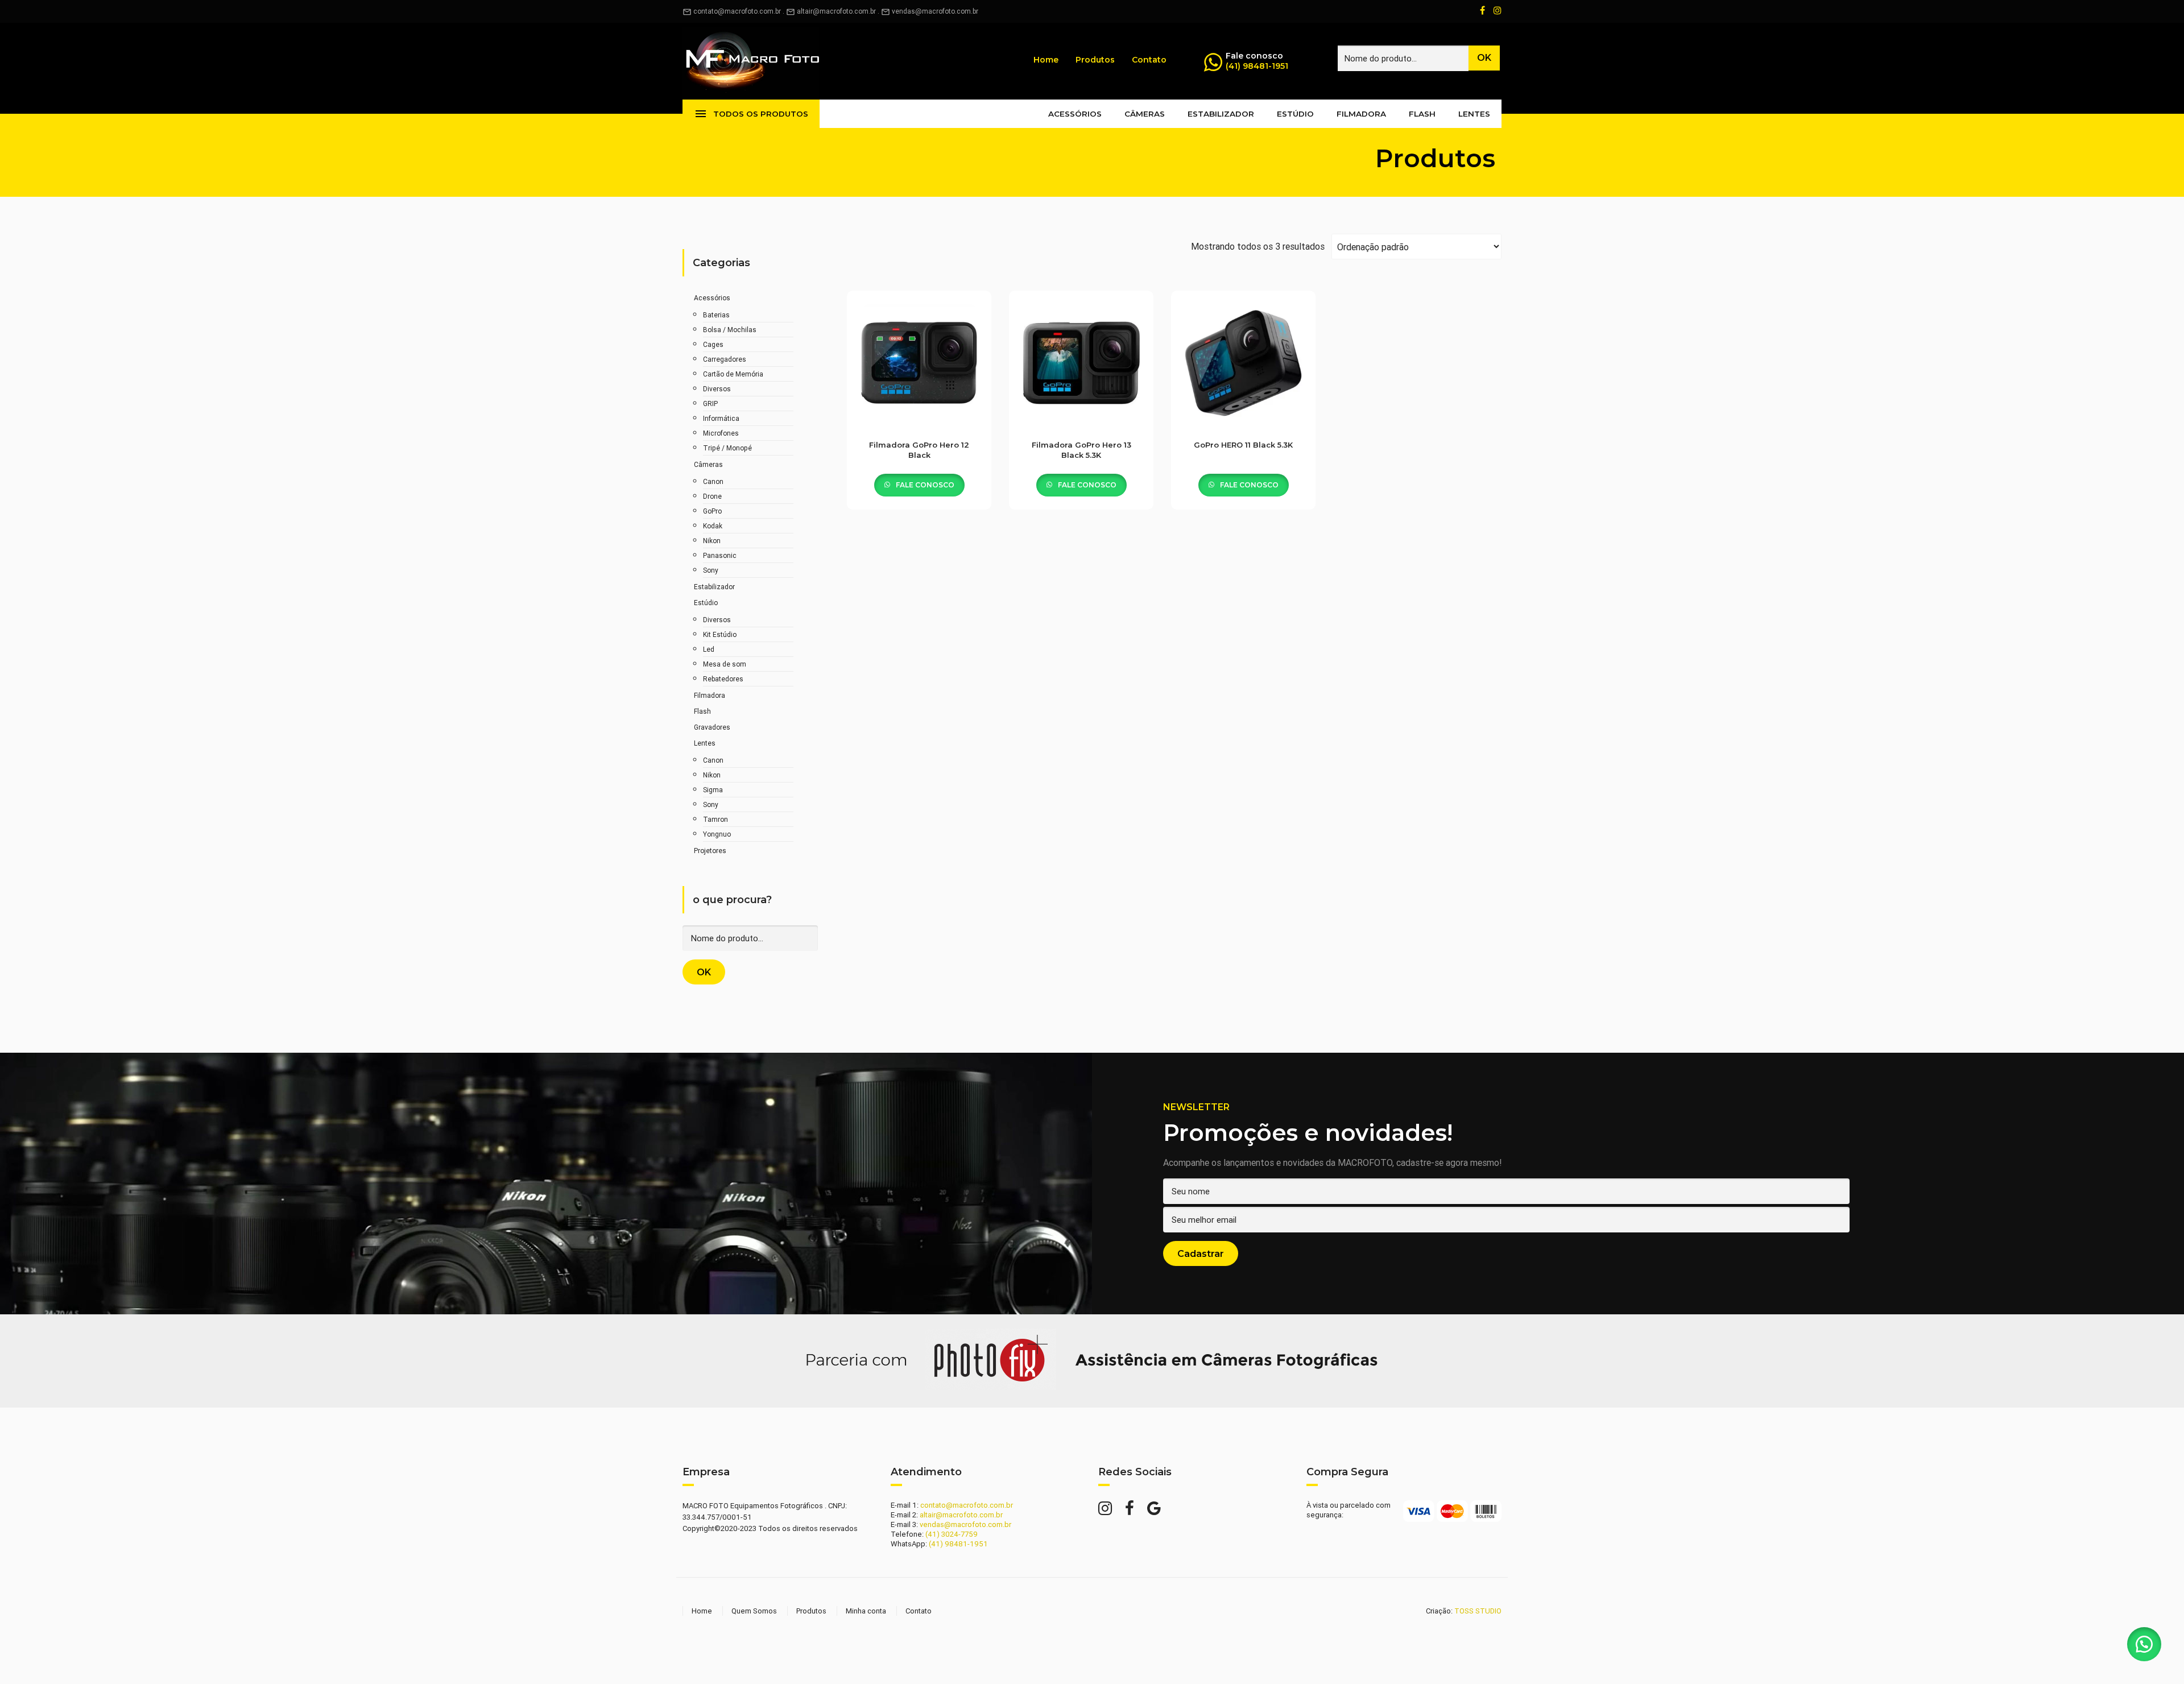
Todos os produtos (751, 114)
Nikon (712, 541)
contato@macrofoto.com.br (732, 11)
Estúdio (1295, 114)
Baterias (716, 315)
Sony (711, 570)
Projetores (710, 851)
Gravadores (712, 727)
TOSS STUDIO (1478, 1611)
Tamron (715, 819)
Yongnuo (717, 834)
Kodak (713, 526)
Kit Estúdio (720, 634)
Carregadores (725, 359)
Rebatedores (723, 679)
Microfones (721, 433)
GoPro (712, 511)
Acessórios (1075, 114)
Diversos (717, 389)
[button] (2144, 1644)
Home (1046, 60)
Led (709, 649)
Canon (713, 481)
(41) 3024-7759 (952, 1534)
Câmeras (1145, 114)
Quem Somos (754, 1611)
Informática (721, 418)
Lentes (1474, 114)
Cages (713, 344)
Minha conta (866, 1611)
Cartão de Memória (733, 374)
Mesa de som (725, 664)
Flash (1422, 114)
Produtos (1095, 60)
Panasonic (720, 555)
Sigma (713, 790)
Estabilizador (1221, 114)
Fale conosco (924, 485)
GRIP (710, 404)
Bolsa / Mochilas (730, 330)
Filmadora (1361, 114)
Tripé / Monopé (727, 448)
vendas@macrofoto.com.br (935, 11)
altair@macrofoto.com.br (836, 11)
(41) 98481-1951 (1257, 66)
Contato (1149, 60)
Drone (712, 496)
